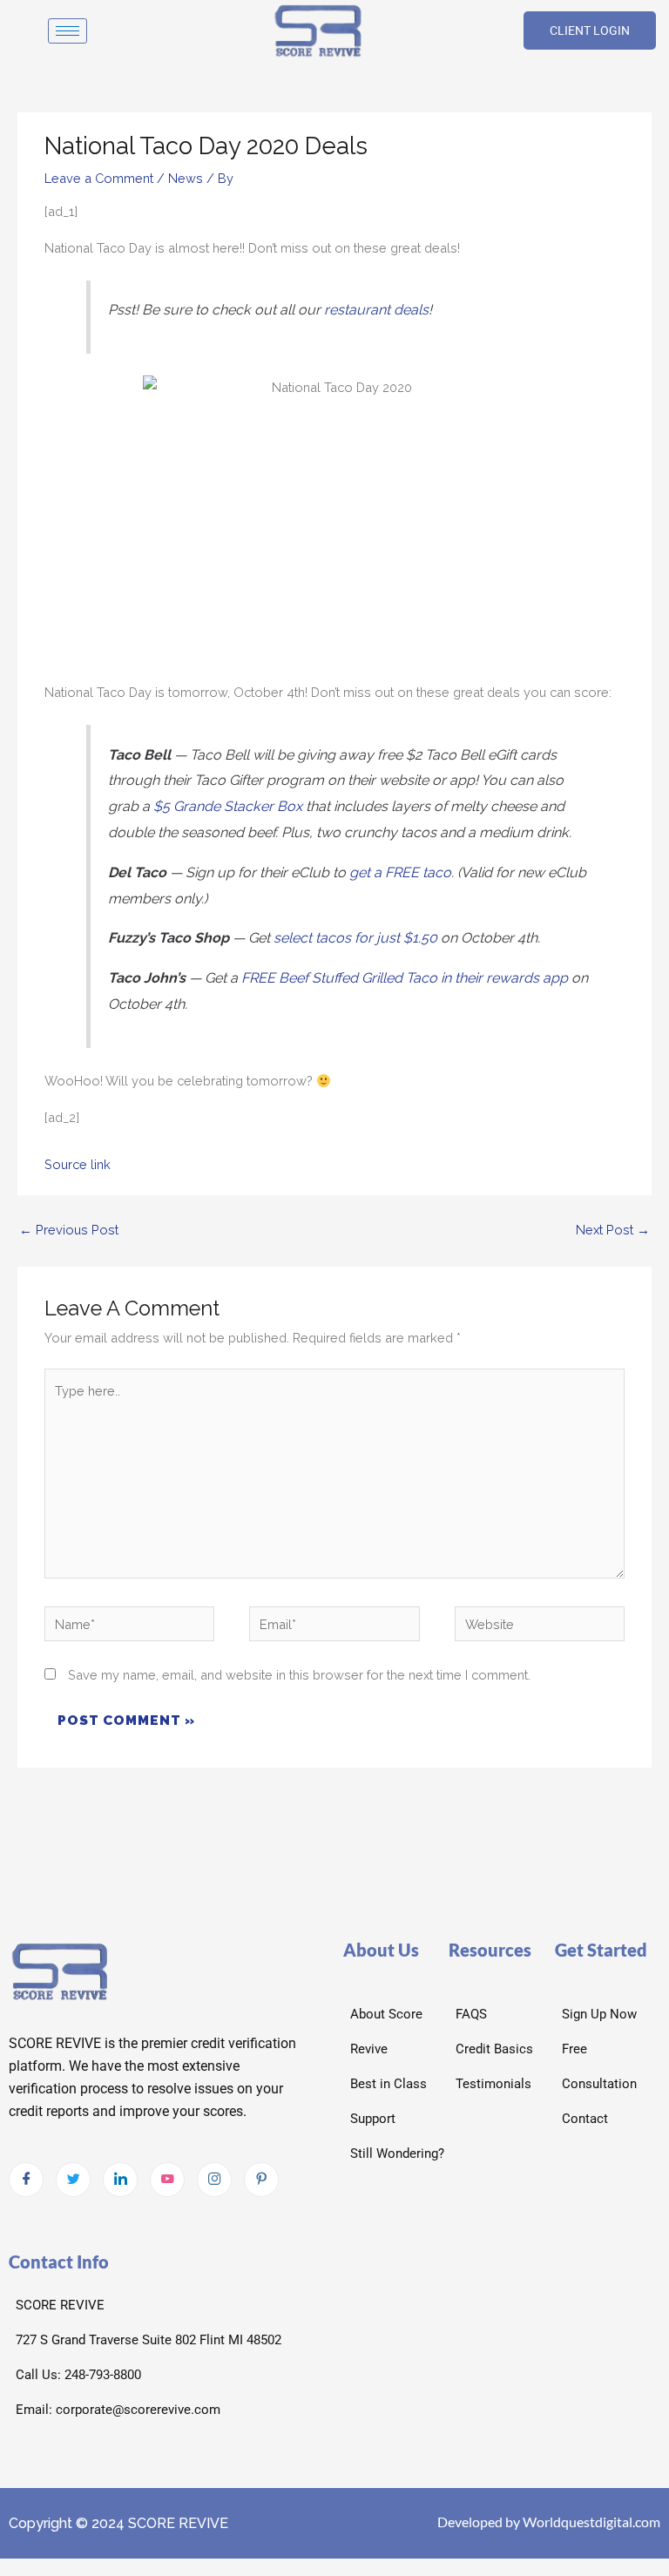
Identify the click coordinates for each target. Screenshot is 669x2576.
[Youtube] (167, 2180)
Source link (78, 1164)
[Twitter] (73, 2180)
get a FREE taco (400, 872)
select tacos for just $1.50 (355, 938)
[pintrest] (261, 2180)
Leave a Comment (99, 178)
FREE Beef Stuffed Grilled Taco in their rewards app (405, 978)
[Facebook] (26, 2180)
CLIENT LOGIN (590, 30)
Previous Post (69, 1230)
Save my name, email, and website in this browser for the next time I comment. (299, 1675)
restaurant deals (376, 310)
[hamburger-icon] (68, 31)
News (186, 178)
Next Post (613, 1230)
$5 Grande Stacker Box (228, 806)
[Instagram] (214, 2180)
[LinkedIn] (120, 2180)
